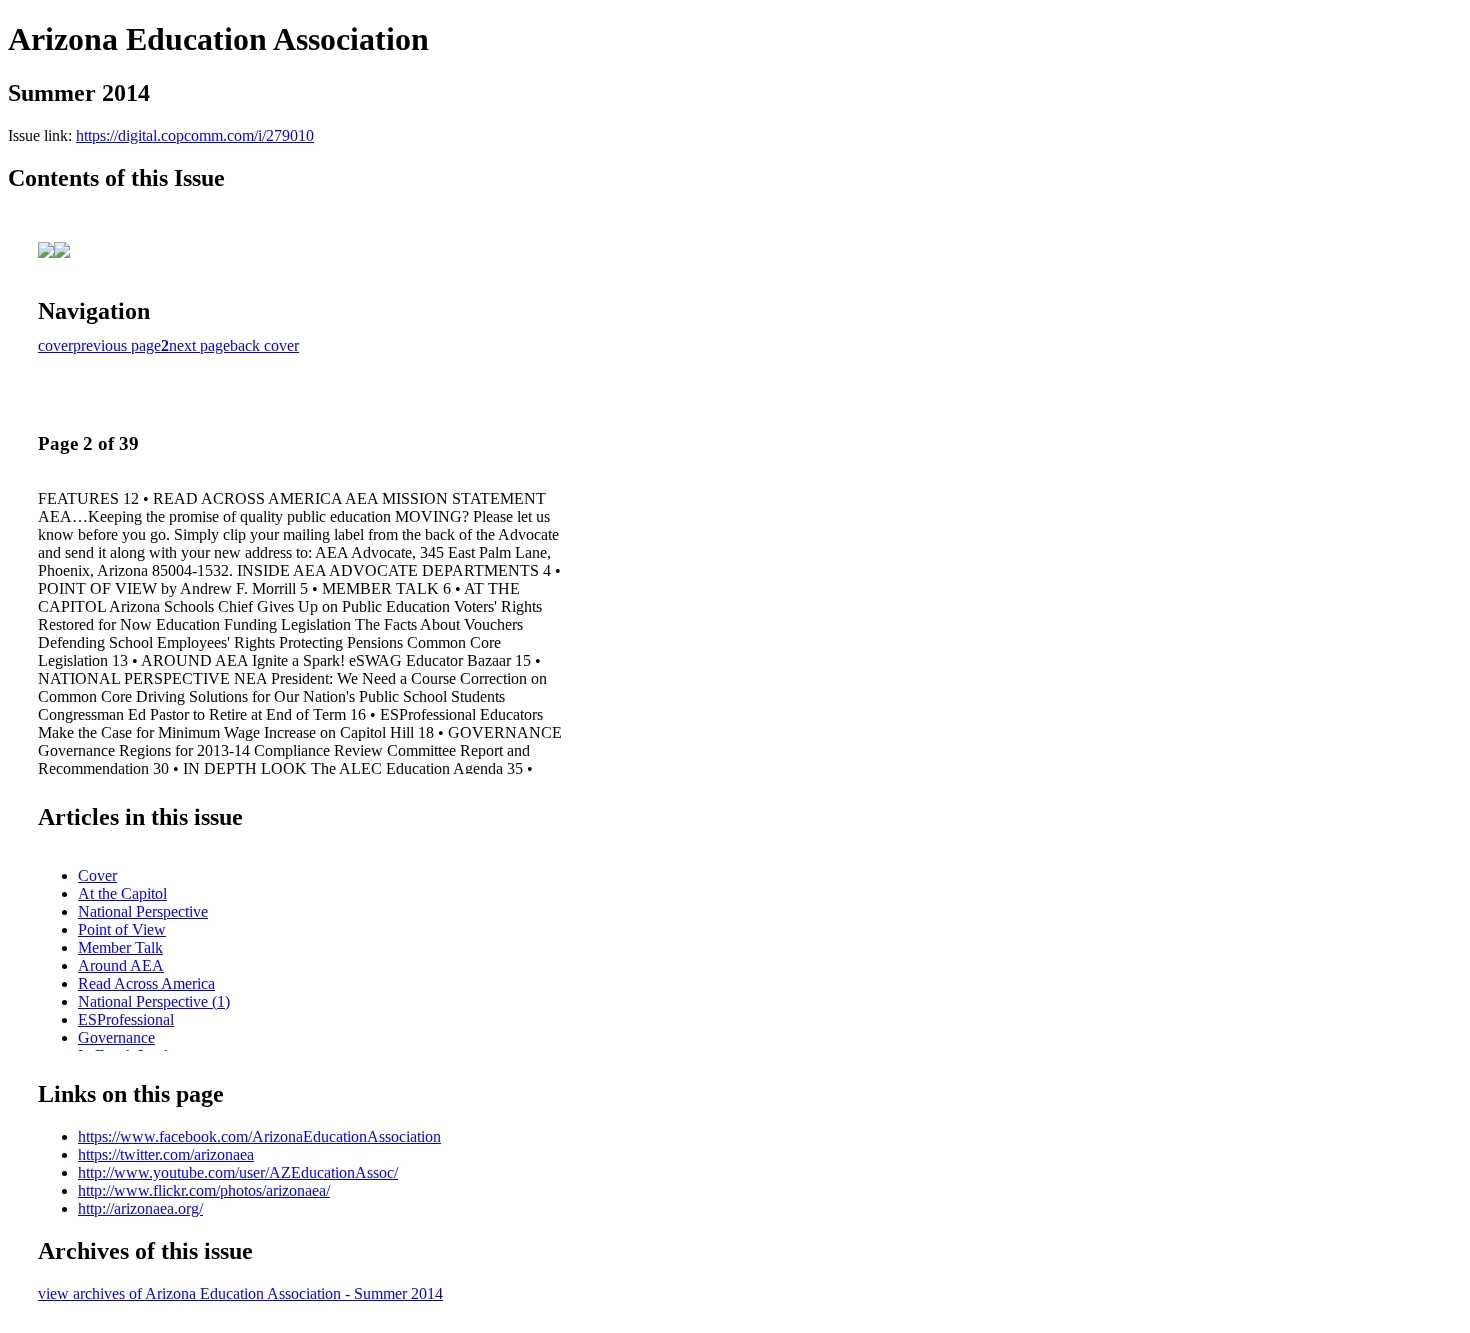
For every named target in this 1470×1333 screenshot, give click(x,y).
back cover (264, 345)
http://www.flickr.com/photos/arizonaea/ (204, 1190)
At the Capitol (122, 893)
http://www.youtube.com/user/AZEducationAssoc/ (238, 1172)
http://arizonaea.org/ (140, 1208)
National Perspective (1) (154, 1001)
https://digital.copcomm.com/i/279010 (195, 135)
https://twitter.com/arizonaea (166, 1154)
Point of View (122, 929)
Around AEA (121, 965)
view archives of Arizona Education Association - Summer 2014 (240, 1293)
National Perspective (143, 911)
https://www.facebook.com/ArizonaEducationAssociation (259, 1136)
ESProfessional (126, 1019)
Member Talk (120, 947)
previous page (117, 345)
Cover (97, 875)
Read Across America (146, 983)
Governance (116, 1037)
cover (55, 345)
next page (199, 345)
